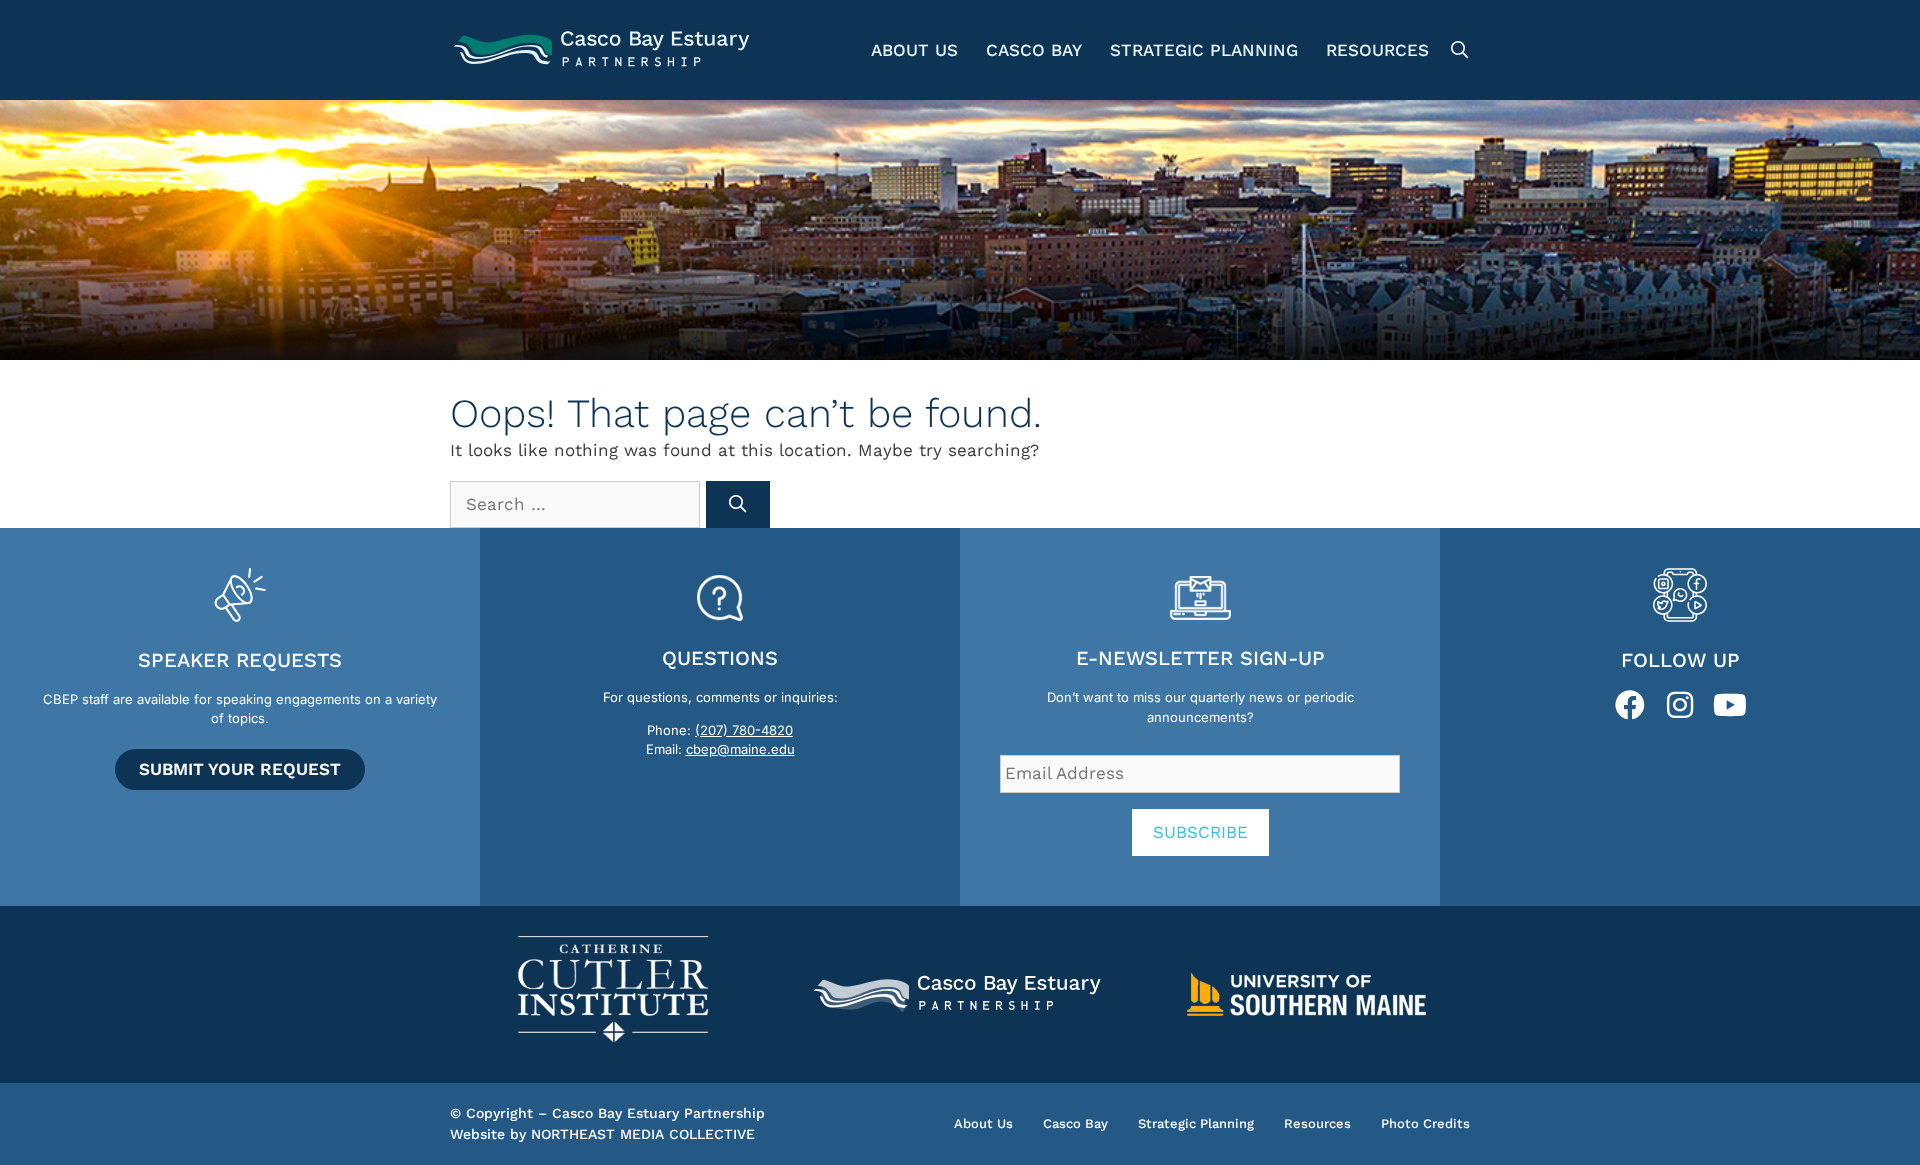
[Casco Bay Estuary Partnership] (604, 50)
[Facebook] (1630, 705)
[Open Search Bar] (1456, 50)
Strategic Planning (1204, 50)
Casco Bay (1034, 50)
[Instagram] (1680, 705)
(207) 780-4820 (744, 730)
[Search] (738, 505)
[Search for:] (578, 504)
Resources (1377, 50)
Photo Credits (1425, 1123)
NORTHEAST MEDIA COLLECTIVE (643, 1134)
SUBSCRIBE (1200, 832)
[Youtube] (1730, 705)
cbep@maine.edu (740, 749)
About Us (914, 50)
